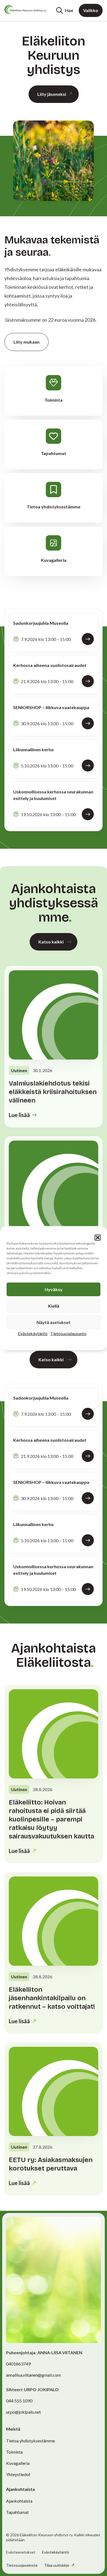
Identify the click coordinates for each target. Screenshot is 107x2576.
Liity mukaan (26, 342)
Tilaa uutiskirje (57, 2565)
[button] (98, 1237)
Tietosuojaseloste (22, 2565)
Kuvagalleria (18, 2463)
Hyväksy (54, 1289)
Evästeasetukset (21, 2552)
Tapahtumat (17, 2512)
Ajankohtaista (19, 2501)
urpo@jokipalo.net (23, 2412)
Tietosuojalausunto (68, 1333)
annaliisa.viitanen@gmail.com (33, 2375)
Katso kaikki (51, 942)
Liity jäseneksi (52, 94)
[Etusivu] (25, 10)
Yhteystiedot (18, 2474)
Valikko (91, 10)
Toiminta (14, 2452)
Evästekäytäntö (33, 1333)
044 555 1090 (19, 2401)
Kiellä (54, 1306)
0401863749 (18, 2364)
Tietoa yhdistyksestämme (30, 2441)
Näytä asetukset (54, 1322)
